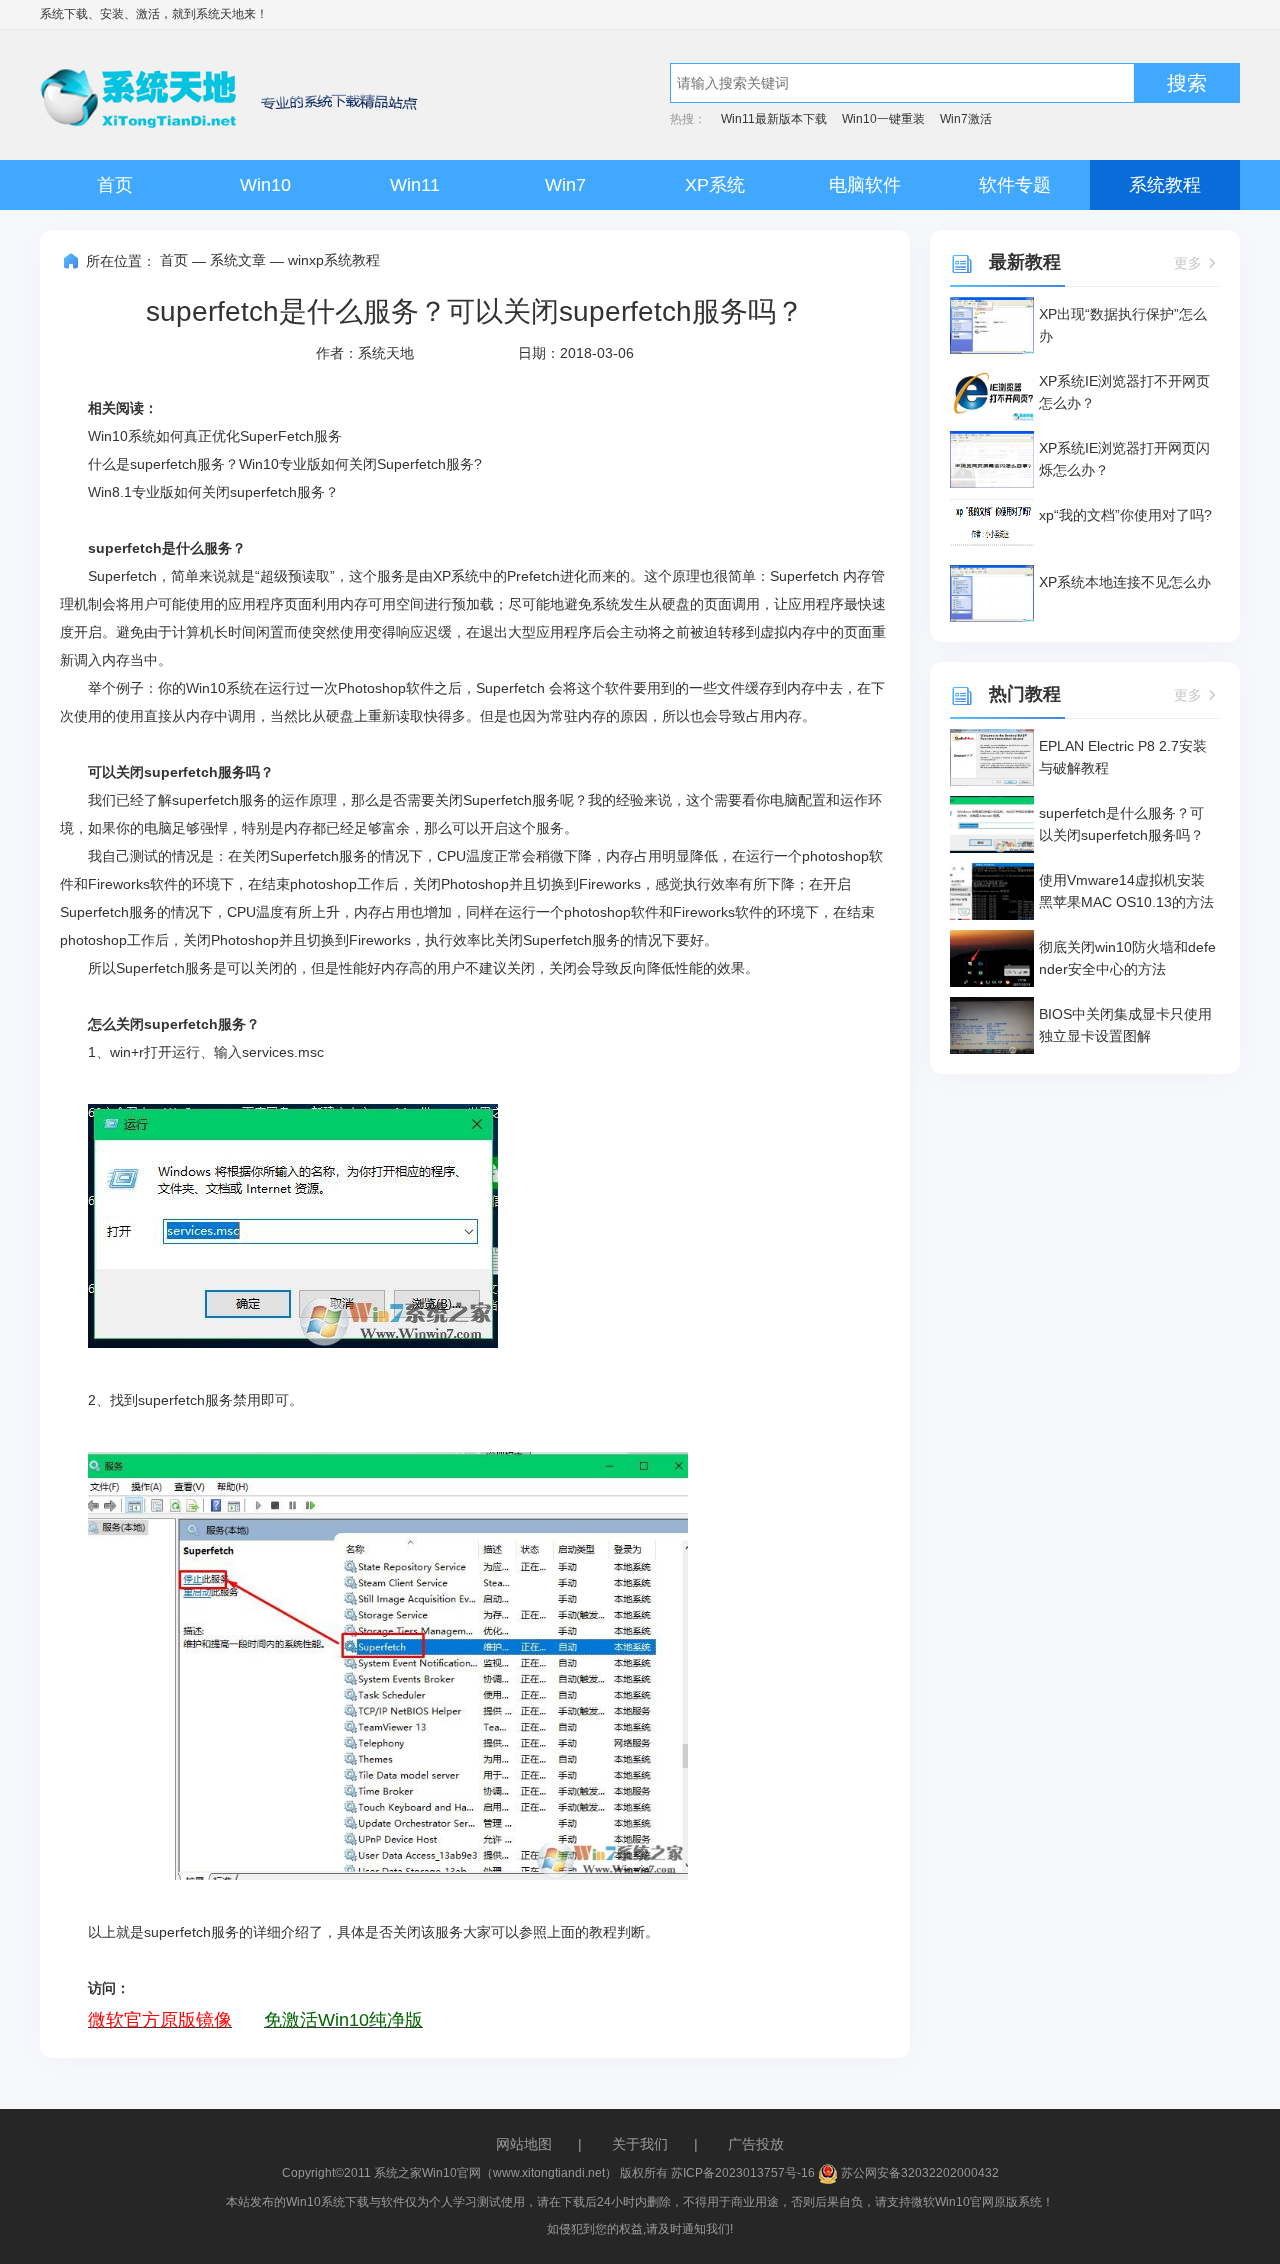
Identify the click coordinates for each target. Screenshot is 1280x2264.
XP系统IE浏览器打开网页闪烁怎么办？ (1124, 459)
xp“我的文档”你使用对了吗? (1125, 515)
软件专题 (1015, 185)
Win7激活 (966, 119)
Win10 (265, 185)
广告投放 (756, 2144)
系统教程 (1165, 185)
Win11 (415, 185)
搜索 (1187, 83)
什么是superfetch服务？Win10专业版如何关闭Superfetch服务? (285, 464)
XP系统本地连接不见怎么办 (1125, 582)
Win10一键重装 (883, 119)
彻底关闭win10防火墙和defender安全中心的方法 (1127, 958)
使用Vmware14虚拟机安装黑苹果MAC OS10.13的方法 (1126, 891)
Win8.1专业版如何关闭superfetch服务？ (213, 492)
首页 (115, 185)
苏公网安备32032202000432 (918, 2173)
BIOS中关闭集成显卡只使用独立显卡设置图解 (1125, 1025)
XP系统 (715, 185)
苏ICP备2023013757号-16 (743, 2173)
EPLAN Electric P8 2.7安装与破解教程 (1123, 757)
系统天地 (220, 14)
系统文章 (238, 260)
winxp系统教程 (334, 260)
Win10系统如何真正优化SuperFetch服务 (215, 436)
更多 (1188, 263)
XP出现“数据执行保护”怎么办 (1123, 325)
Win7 (565, 185)
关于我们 (640, 2144)
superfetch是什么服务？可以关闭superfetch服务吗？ (1121, 824)
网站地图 (524, 2144)
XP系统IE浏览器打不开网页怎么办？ (1124, 392)
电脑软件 (865, 185)
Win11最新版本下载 (774, 119)
